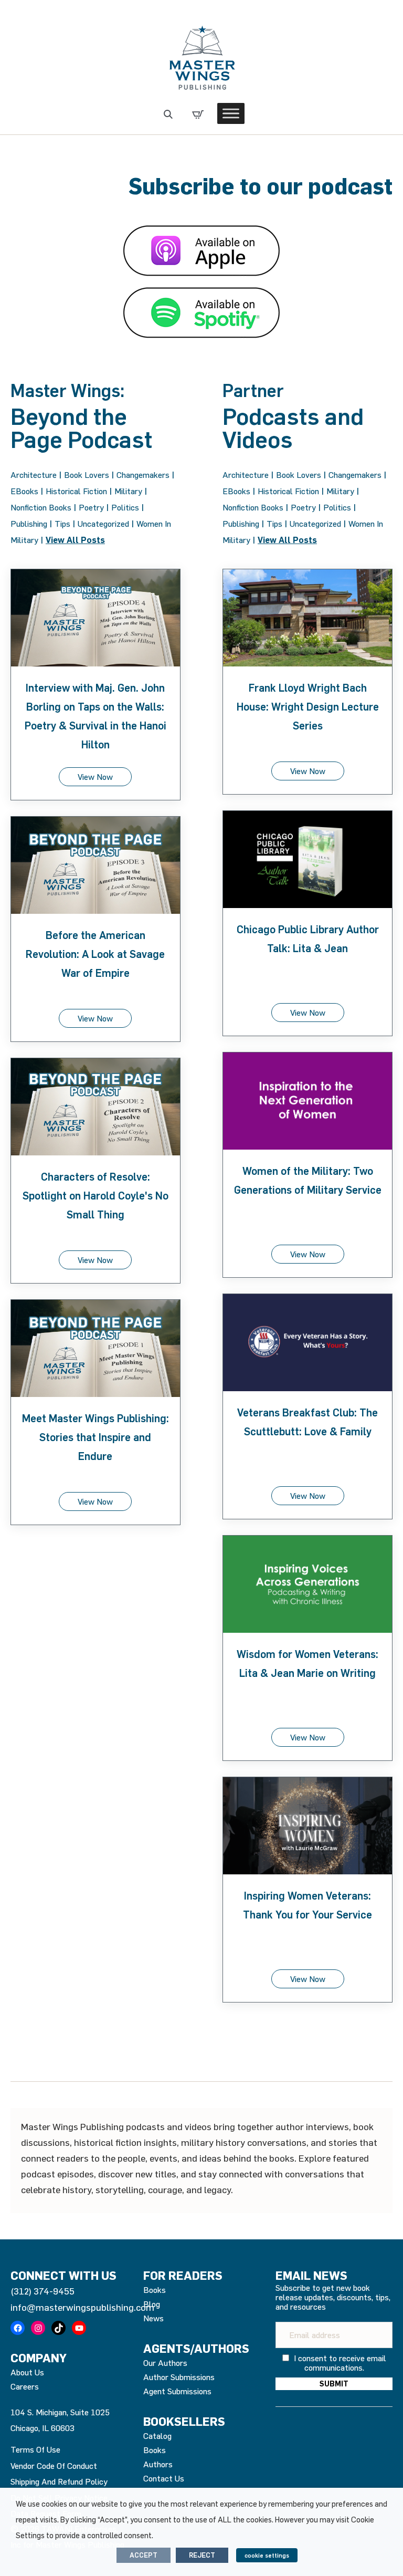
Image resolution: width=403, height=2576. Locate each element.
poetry (91, 507)
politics (125, 507)
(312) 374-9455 (43, 2291)
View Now (95, 777)
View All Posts (75, 540)
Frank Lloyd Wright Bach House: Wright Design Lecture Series (308, 707)
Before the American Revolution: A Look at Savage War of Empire (95, 954)
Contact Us (164, 2478)
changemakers (143, 475)
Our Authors (165, 2363)
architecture (34, 475)
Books (155, 2290)
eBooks (24, 491)
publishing (29, 524)
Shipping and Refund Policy (59, 2481)
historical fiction (76, 491)
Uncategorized (103, 524)
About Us (27, 2372)
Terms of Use (35, 2449)
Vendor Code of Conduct (54, 2466)
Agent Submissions (177, 2391)
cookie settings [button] (267, 2555)
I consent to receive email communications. (339, 2363)
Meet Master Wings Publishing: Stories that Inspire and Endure (96, 1437)
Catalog (157, 2436)
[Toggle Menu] (231, 113)
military (128, 491)
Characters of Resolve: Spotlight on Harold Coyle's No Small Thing (96, 1196)
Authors (158, 2464)
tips (62, 524)
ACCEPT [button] (144, 2555)
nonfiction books (41, 507)
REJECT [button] (202, 2555)
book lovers (87, 475)
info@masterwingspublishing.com (82, 2307)
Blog (152, 2304)
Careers (25, 2386)
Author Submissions (179, 2377)
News (153, 2318)
